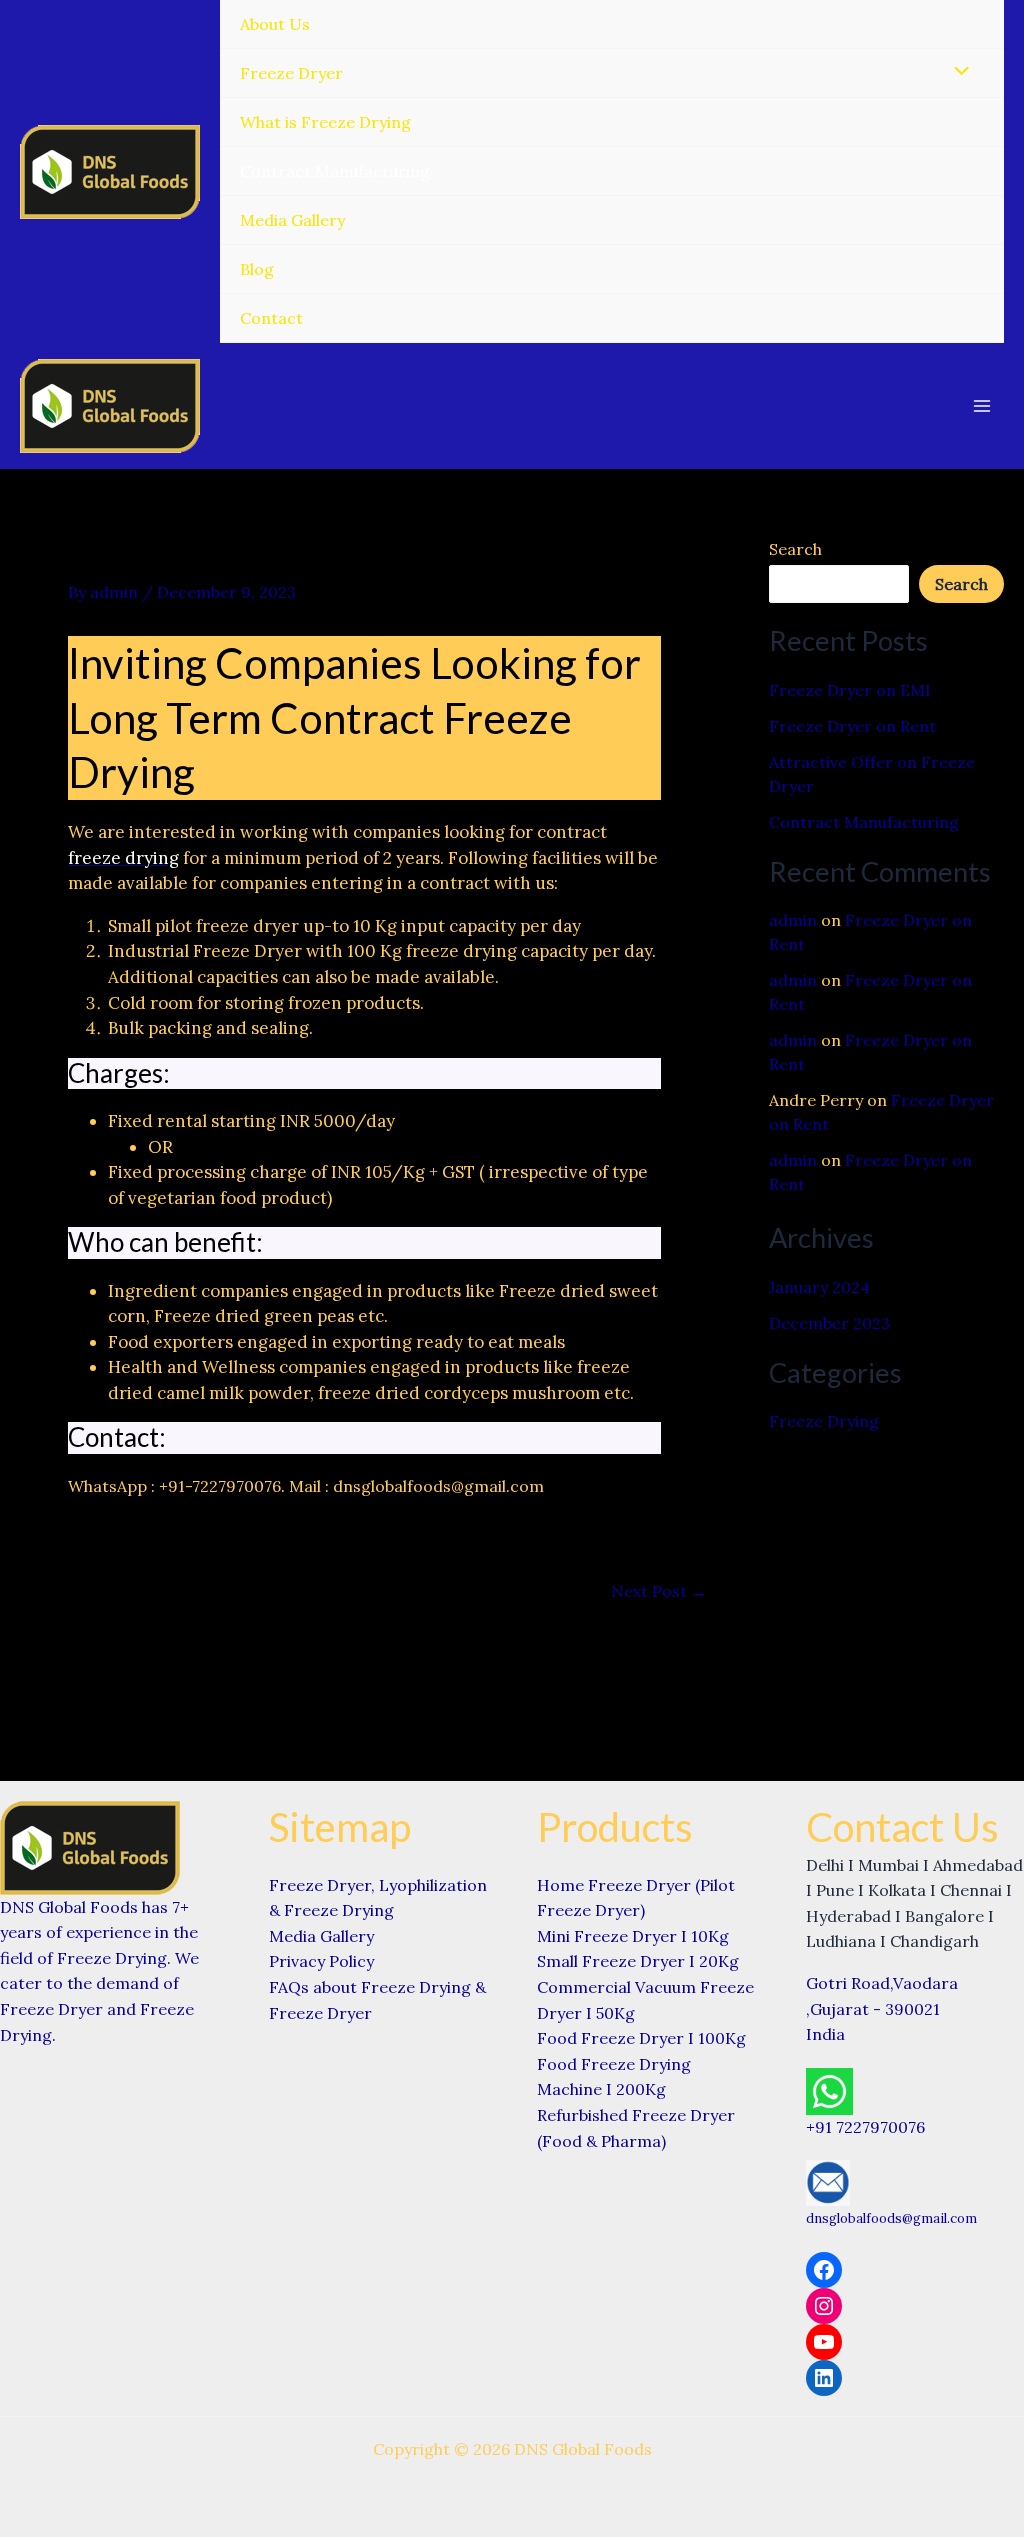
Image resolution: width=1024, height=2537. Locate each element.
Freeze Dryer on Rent (852, 726)
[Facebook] (824, 2270)
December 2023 (829, 1323)
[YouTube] (824, 2342)
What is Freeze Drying (325, 122)
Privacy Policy (321, 1961)
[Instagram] (824, 2306)
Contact (271, 318)
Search (795, 549)
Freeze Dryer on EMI (850, 690)
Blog (257, 269)
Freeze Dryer (291, 73)
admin (793, 920)
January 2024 (819, 1287)
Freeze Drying (824, 1421)
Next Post (659, 1591)
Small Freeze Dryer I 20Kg (638, 1961)
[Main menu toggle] (982, 406)
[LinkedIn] (824, 2378)
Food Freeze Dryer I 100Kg (641, 2038)
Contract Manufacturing (335, 171)
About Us (275, 24)
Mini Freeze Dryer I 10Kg (633, 1936)
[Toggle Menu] (957, 72)
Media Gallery (292, 220)
